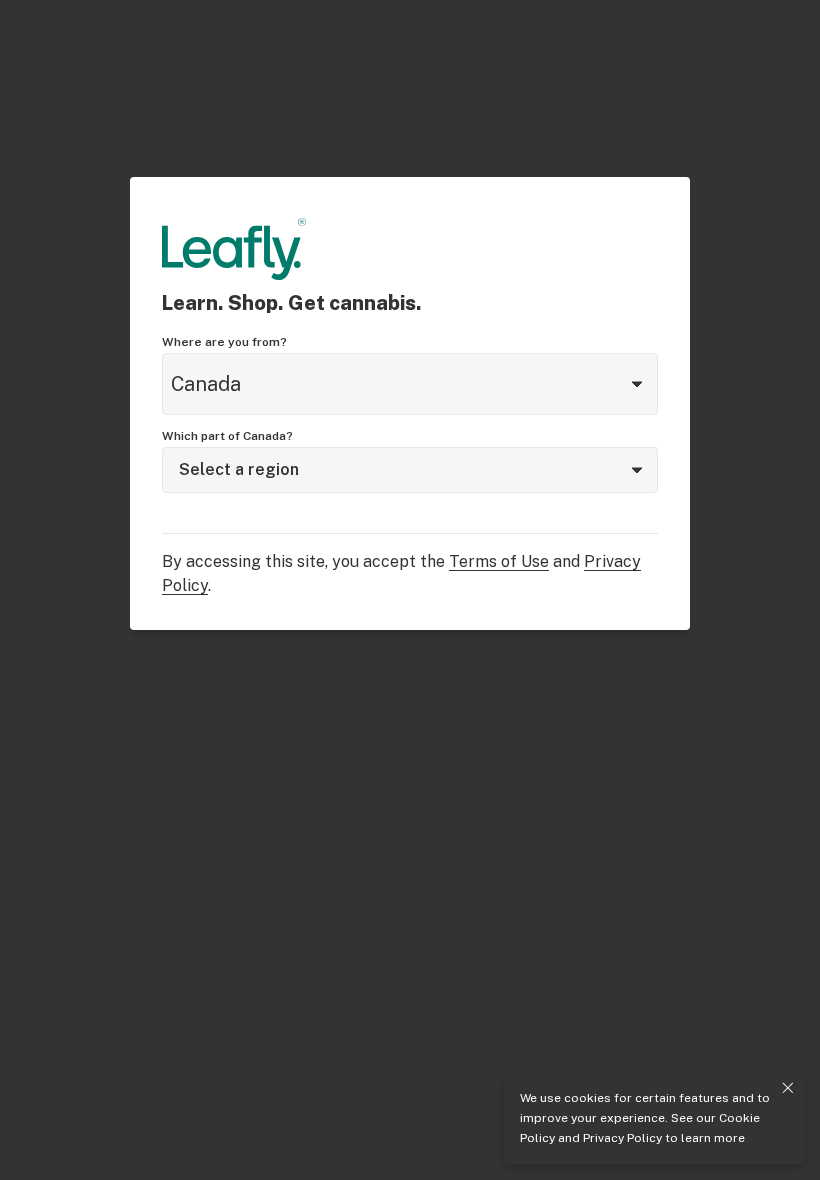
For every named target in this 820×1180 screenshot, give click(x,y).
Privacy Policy (622, 1138)
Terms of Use (499, 561)
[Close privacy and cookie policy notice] (788, 1088)
